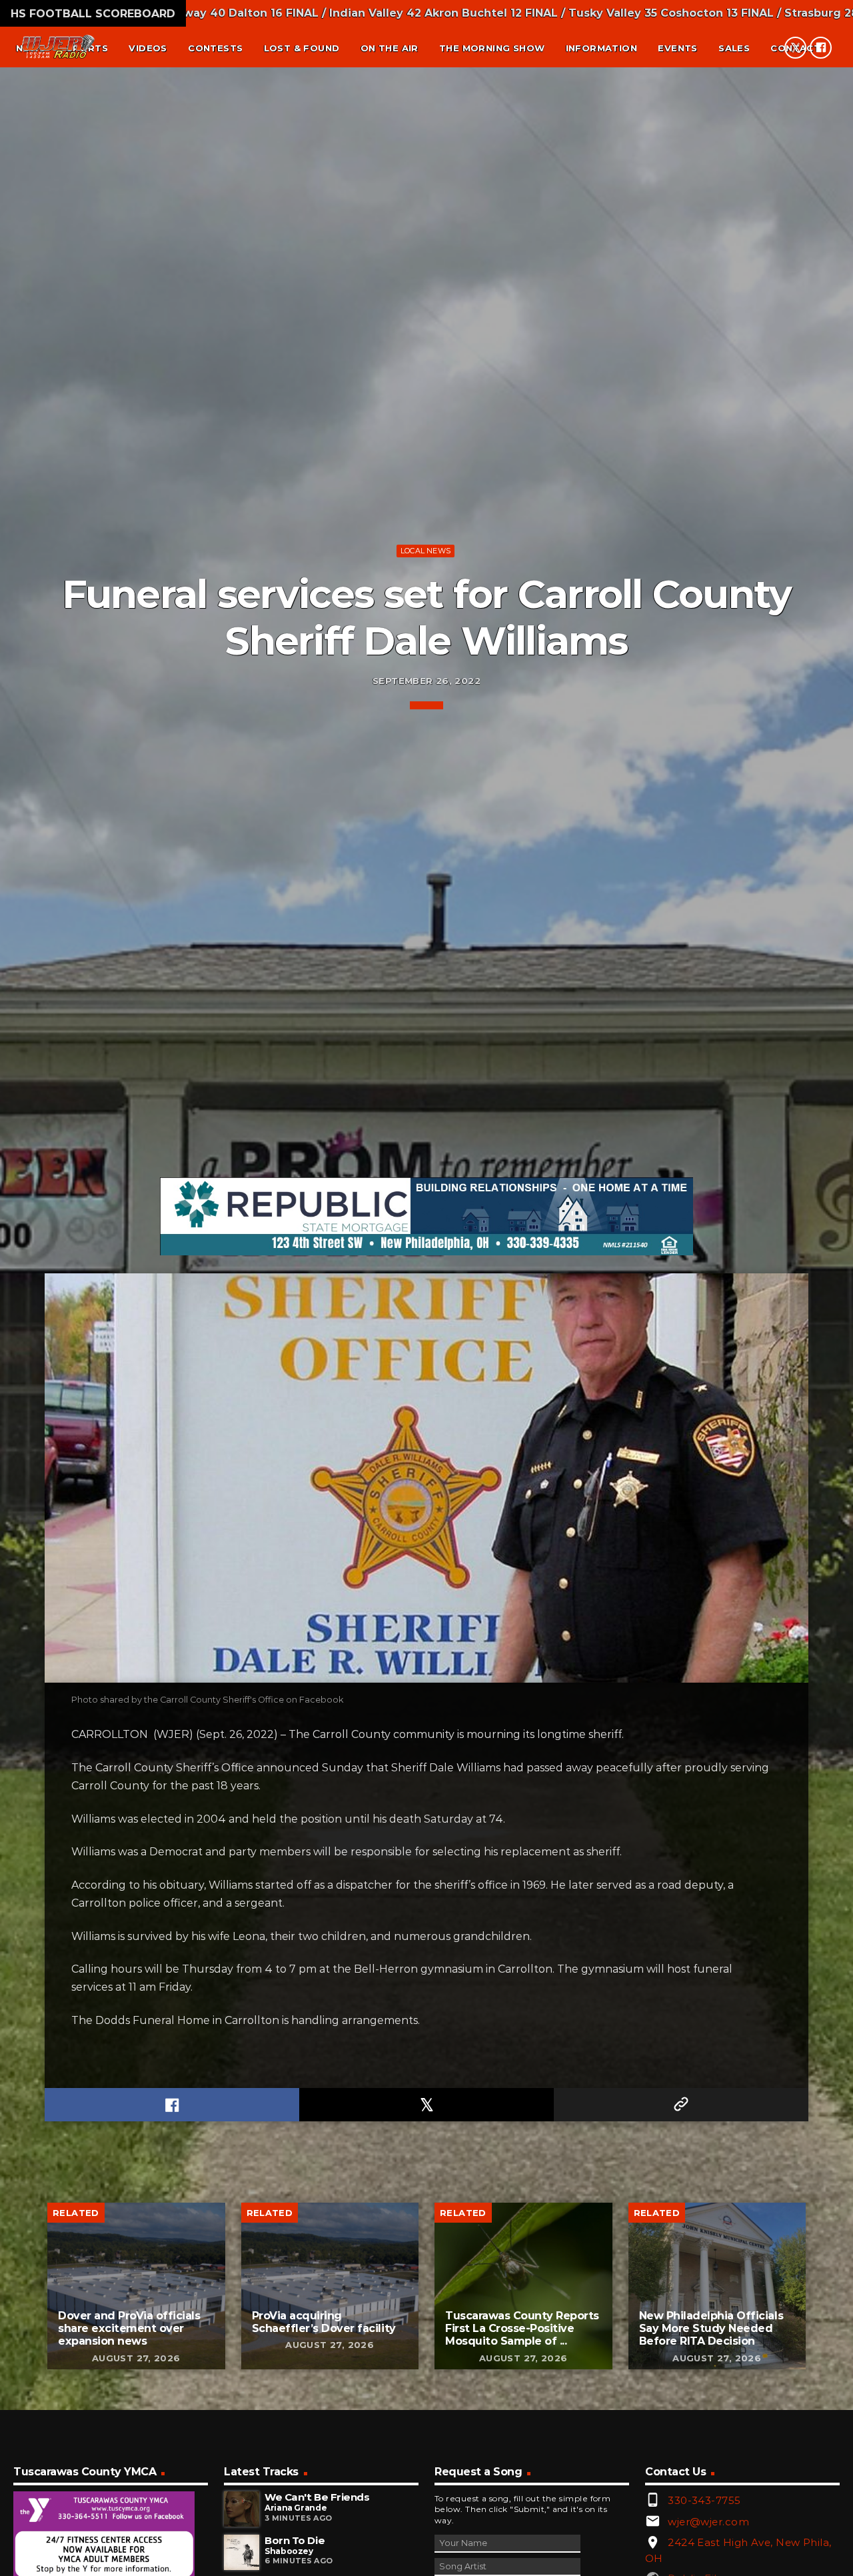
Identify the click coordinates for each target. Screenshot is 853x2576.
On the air (390, 48)
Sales (734, 48)
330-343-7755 (704, 2500)
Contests (215, 48)
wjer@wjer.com (708, 2522)
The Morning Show (492, 48)
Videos (148, 48)
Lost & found (302, 48)
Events (677, 48)
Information (601, 48)
